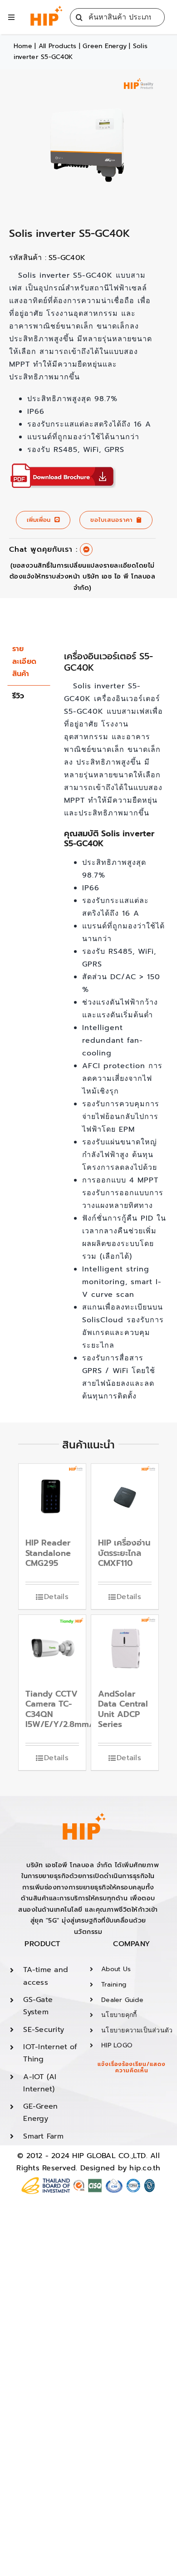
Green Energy (105, 46)
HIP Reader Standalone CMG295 (48, 1553)
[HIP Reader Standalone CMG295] (52, 1497)
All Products (58, 46)
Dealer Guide (122, 2000)
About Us (116, 1969)
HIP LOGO (117, 2045)
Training (114, 1985)
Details (56, 1597)
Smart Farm (43, 2136)
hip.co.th (145, 2168)
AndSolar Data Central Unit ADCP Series (123, 1709)
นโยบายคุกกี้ (119, 2015)
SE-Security (44, 2030)
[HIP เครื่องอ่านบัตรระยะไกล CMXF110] (125, 1497)
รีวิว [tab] (18, 696)
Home (23, 46)
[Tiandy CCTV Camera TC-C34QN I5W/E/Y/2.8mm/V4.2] (52, 1649)
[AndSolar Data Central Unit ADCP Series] (125, 1649)
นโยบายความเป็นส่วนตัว (137, 2030)
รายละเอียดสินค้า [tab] (24, 661)
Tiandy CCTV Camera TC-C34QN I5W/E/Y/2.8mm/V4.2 (68, 1709)
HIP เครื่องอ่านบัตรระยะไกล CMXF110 (124, 1553)
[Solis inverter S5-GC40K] (62, 470)
